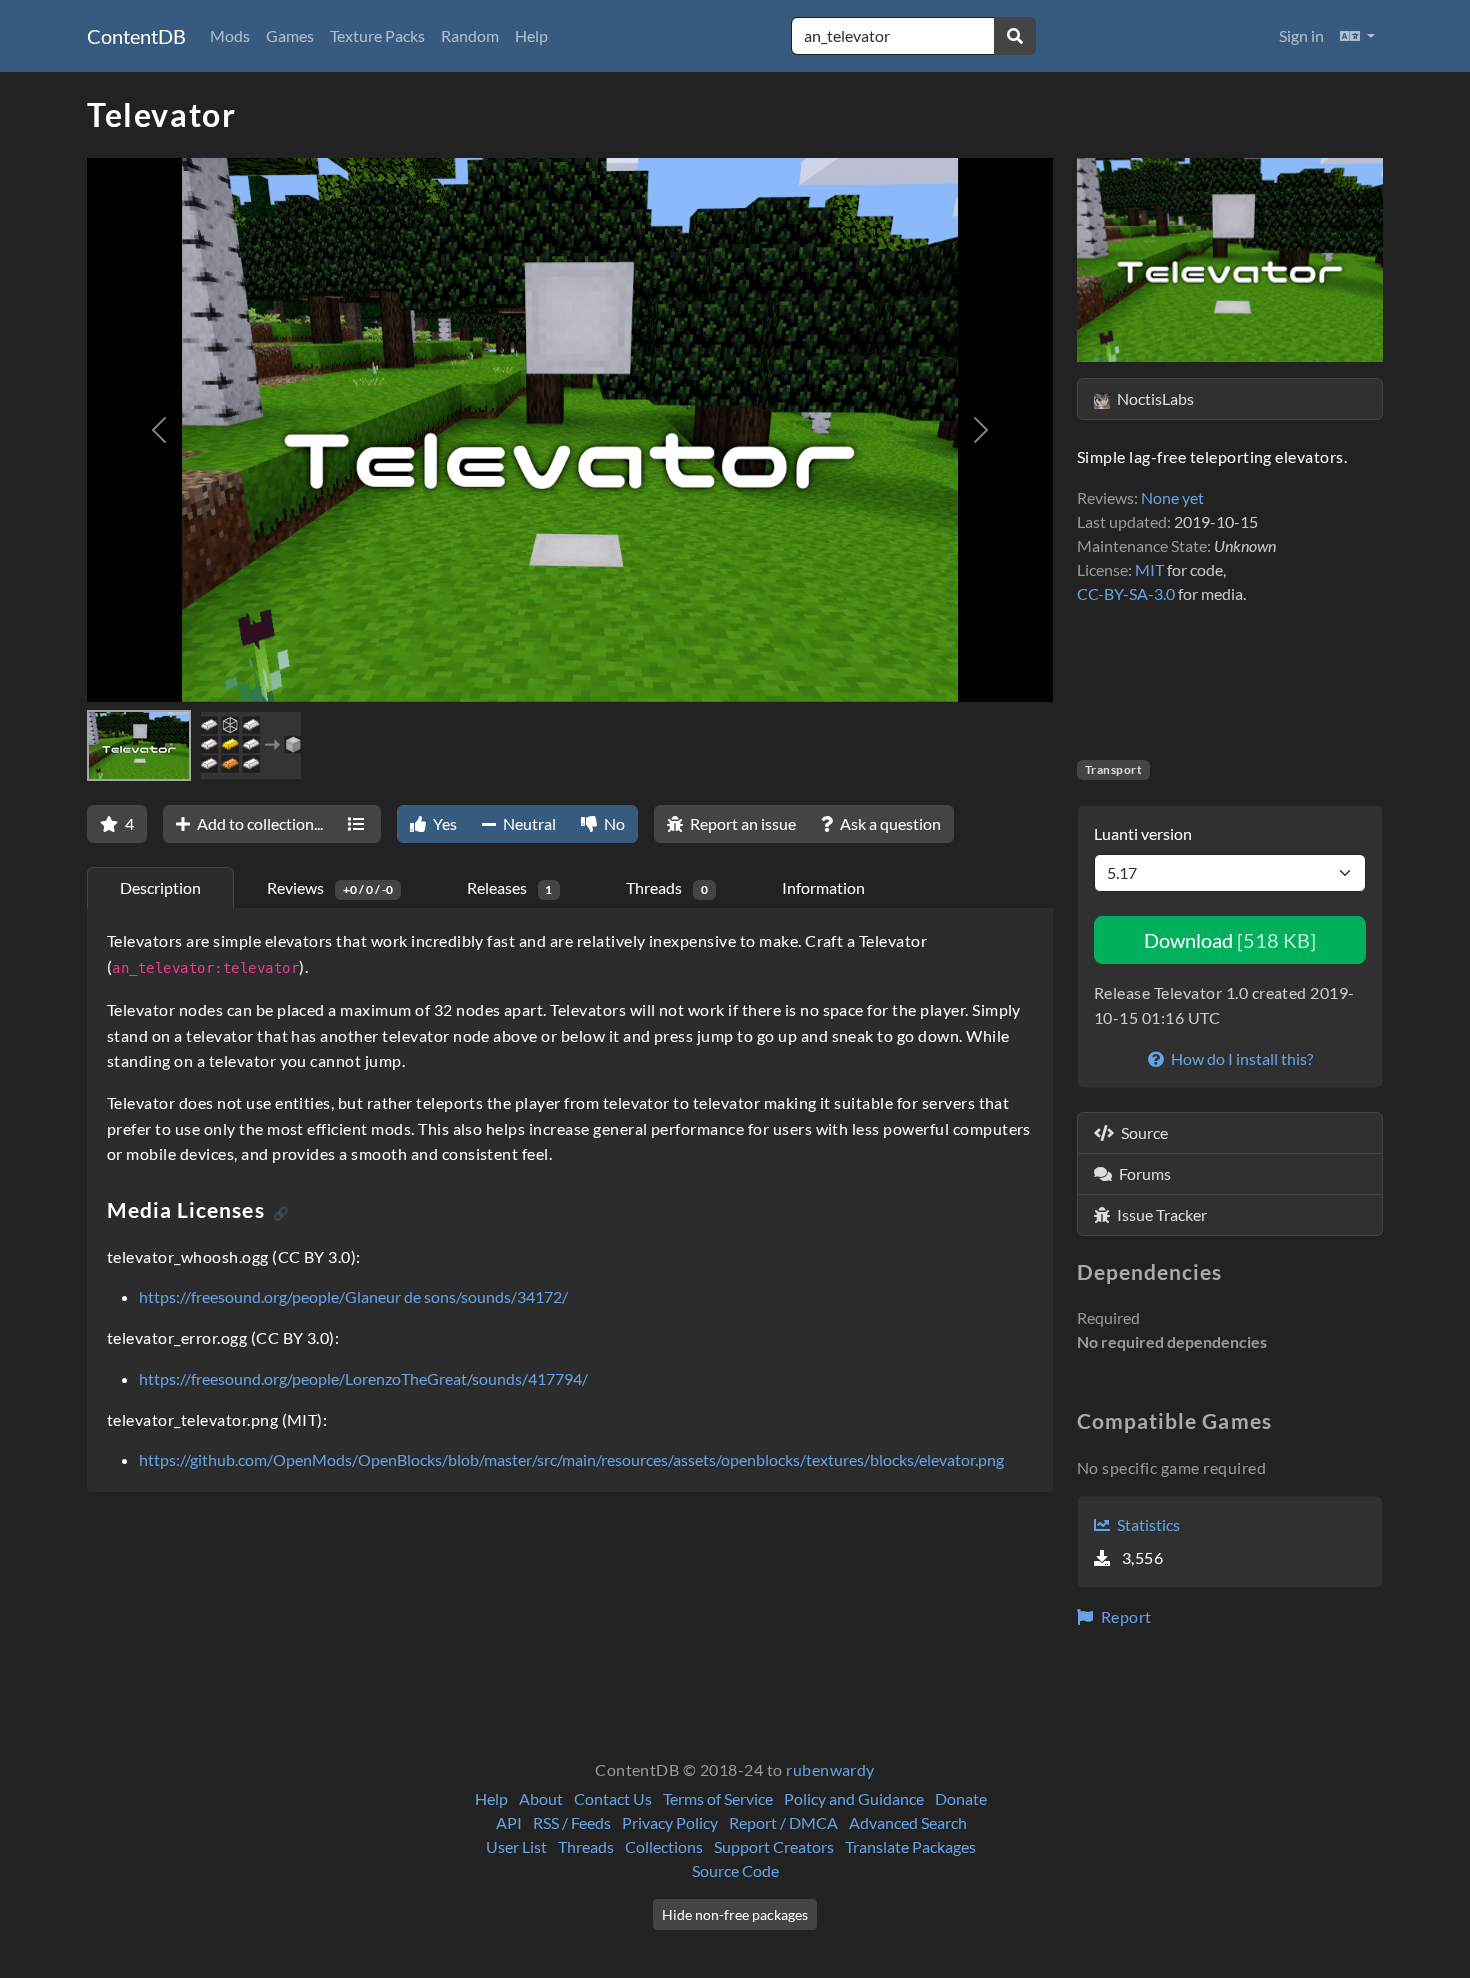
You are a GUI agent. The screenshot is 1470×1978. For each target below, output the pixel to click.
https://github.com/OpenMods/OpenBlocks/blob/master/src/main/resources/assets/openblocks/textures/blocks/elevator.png (571, 1459)
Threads (586, 1846)
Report (1124, 1616)
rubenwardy (830, 1769)
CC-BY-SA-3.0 (1126, 593)
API (509, 1822)
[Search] (1015, 36)
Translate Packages (910, 1846)
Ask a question (889, 823)
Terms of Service (718, 1798)
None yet (1172, 497)
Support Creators (774, 1846)
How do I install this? (1240, 1058)
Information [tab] (823, 887)
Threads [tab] (667, 887)
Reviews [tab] (330, 887)
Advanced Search (908, 1822)
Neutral (528, 823)
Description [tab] (160, 887)
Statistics (1147, 1524)
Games (290, 35)
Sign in (1301, 35)
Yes (443, 823)
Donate (961, 1798)
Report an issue (741, 823)
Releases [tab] (510, 887)
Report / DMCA (783, 1822)
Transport (1113, 769)
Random (470, 35)
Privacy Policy (670, 1822)
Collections (664, 1846)
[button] (1357, 36)
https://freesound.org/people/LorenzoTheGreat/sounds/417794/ (363, 1378)
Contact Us (613, 1798)
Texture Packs (377, 35)
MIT (1149, 569)
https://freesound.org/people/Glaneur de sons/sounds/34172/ (353, 1296)
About (541, 1798)
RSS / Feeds (572, 1822)
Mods (230, 35)
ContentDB (136, 36)
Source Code (735, 1870)
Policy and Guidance (854, 1798)
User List (516, 1846)
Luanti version (1143, 833)
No (613, 823)
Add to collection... (258, 823)
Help (531, 35)
